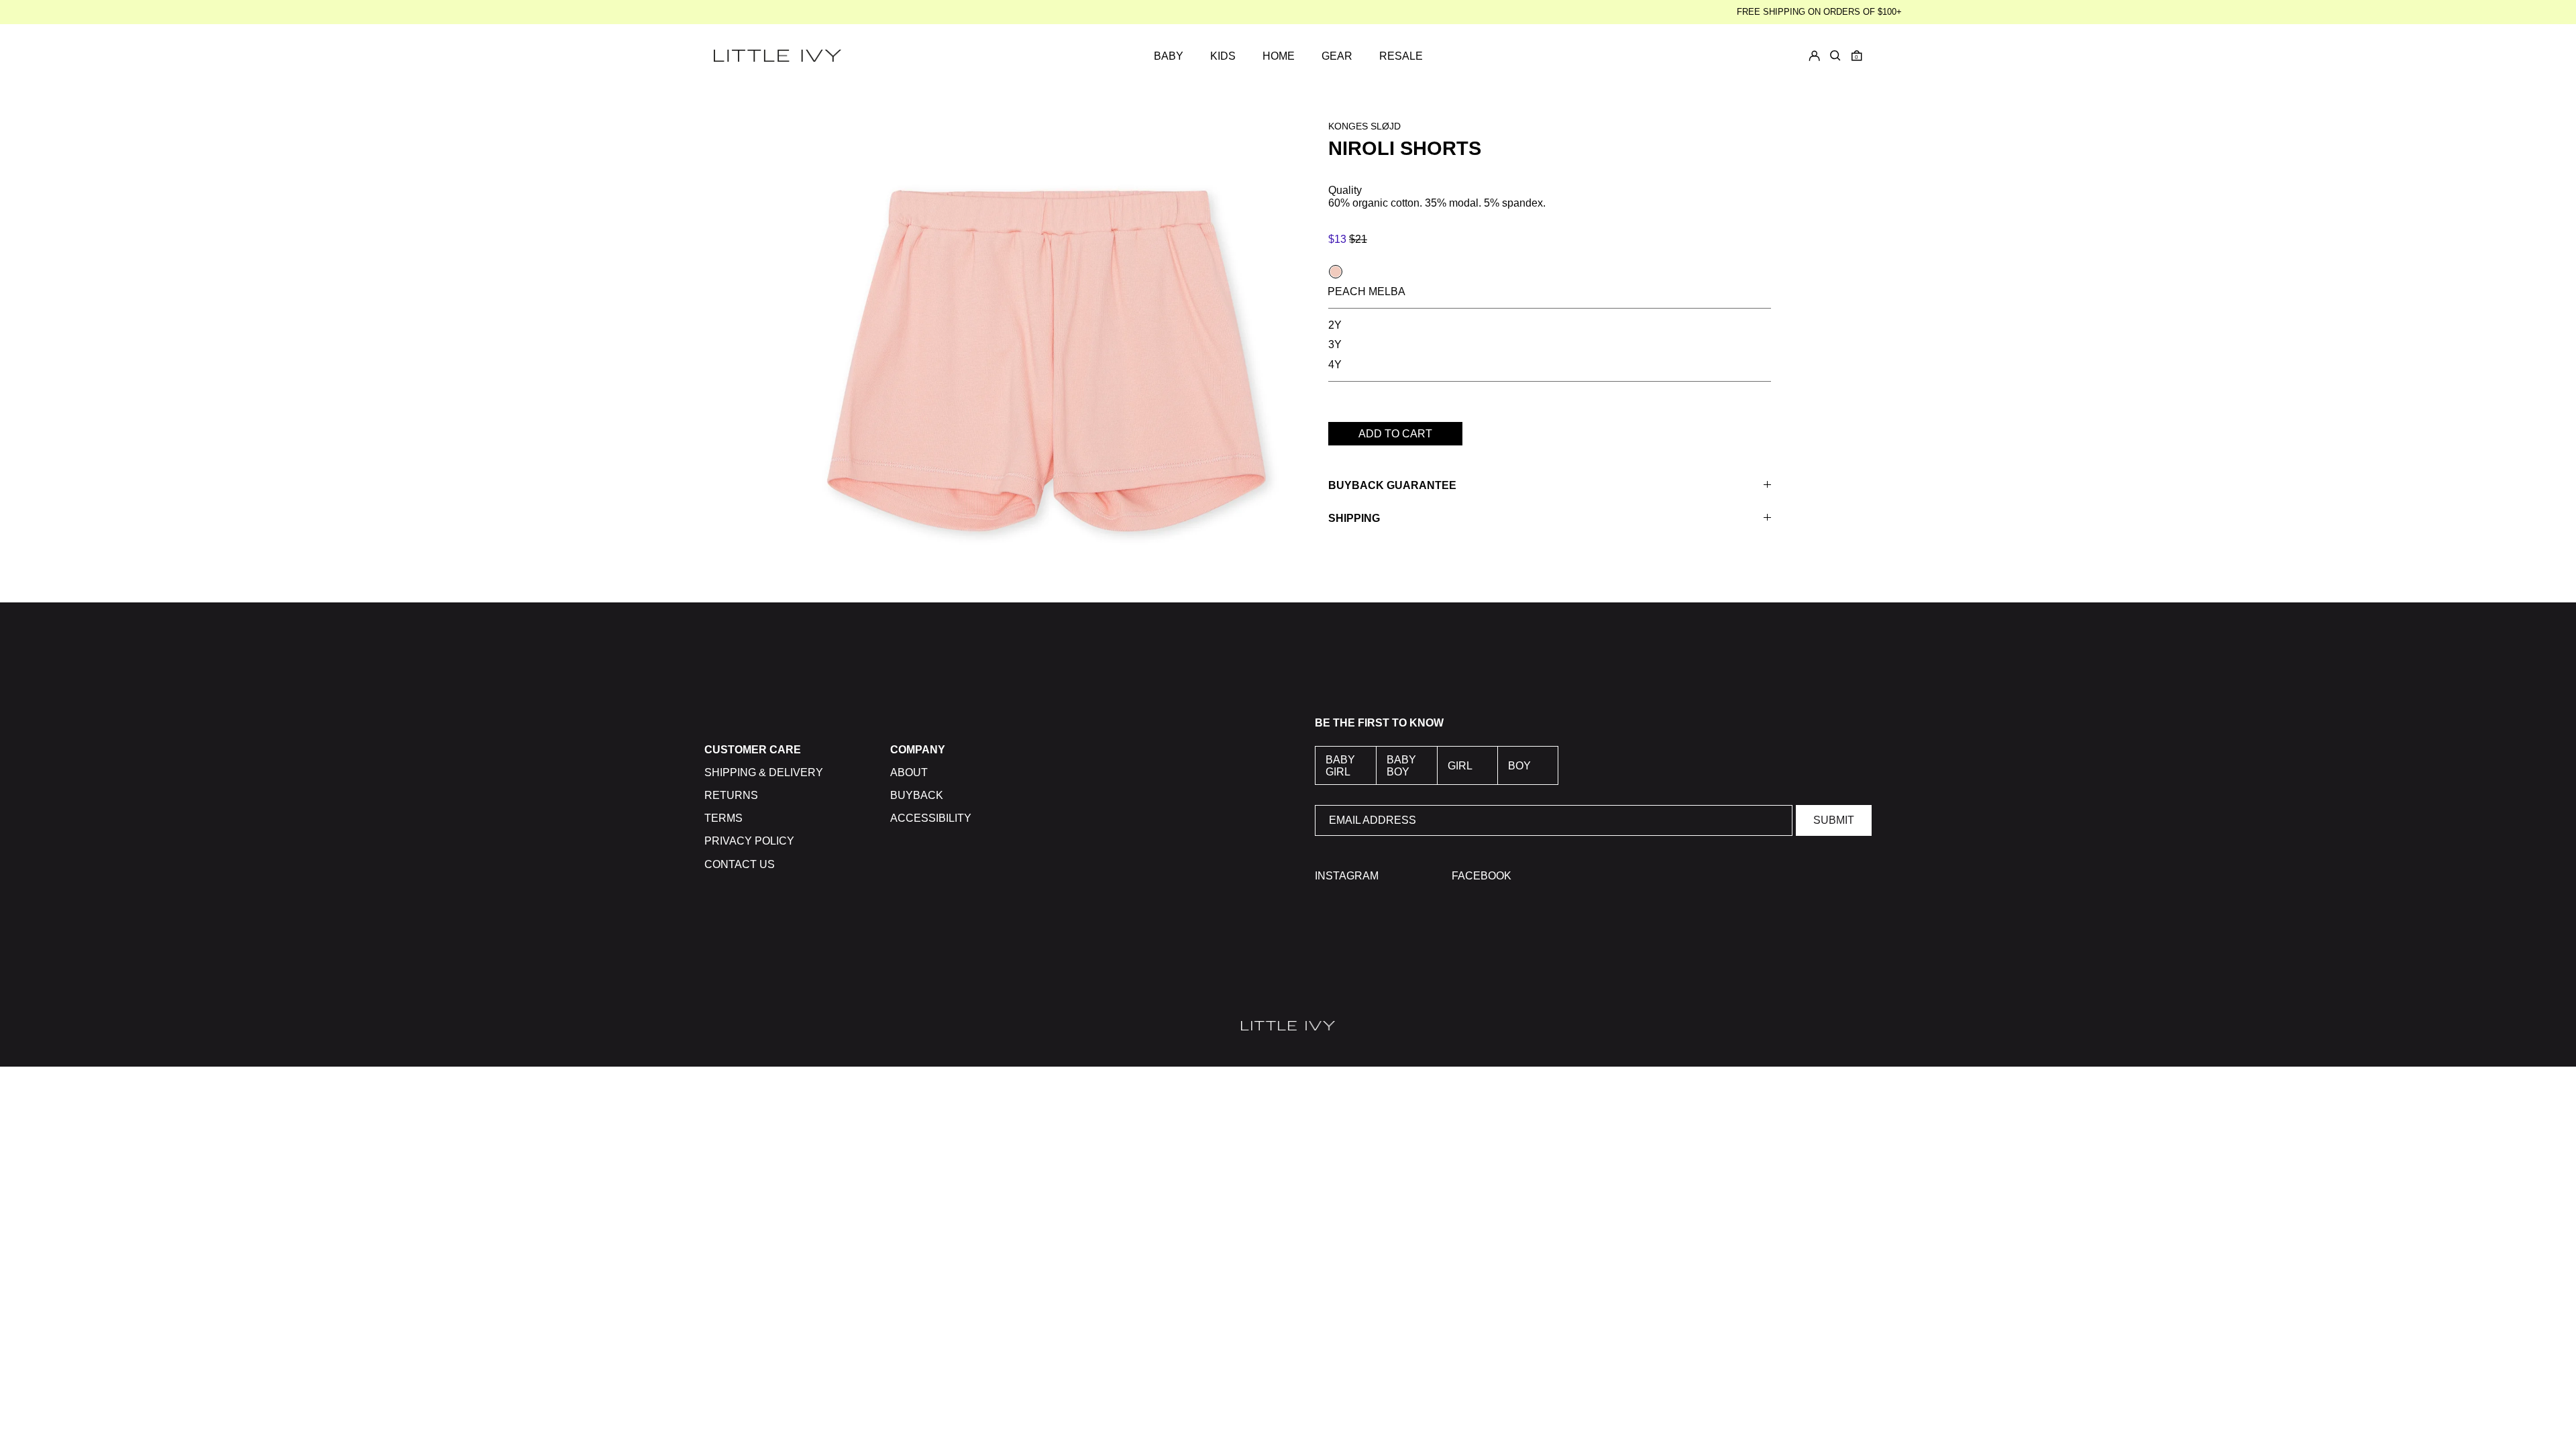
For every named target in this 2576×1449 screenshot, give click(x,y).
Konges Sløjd (1364, 126)
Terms (723, 818)
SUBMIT (1834, 820)
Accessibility (931, 818)
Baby (1169, 56)
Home (1279, 56)
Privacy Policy (749, 841)
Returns (731, 795)
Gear (1337, 56)
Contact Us (740, 864)
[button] (1857, 56)
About (909, 772)
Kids (1223, 56)
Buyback (917, 795)
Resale (1401, 56)
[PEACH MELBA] (1336, 272)
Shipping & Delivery (764, 772)
